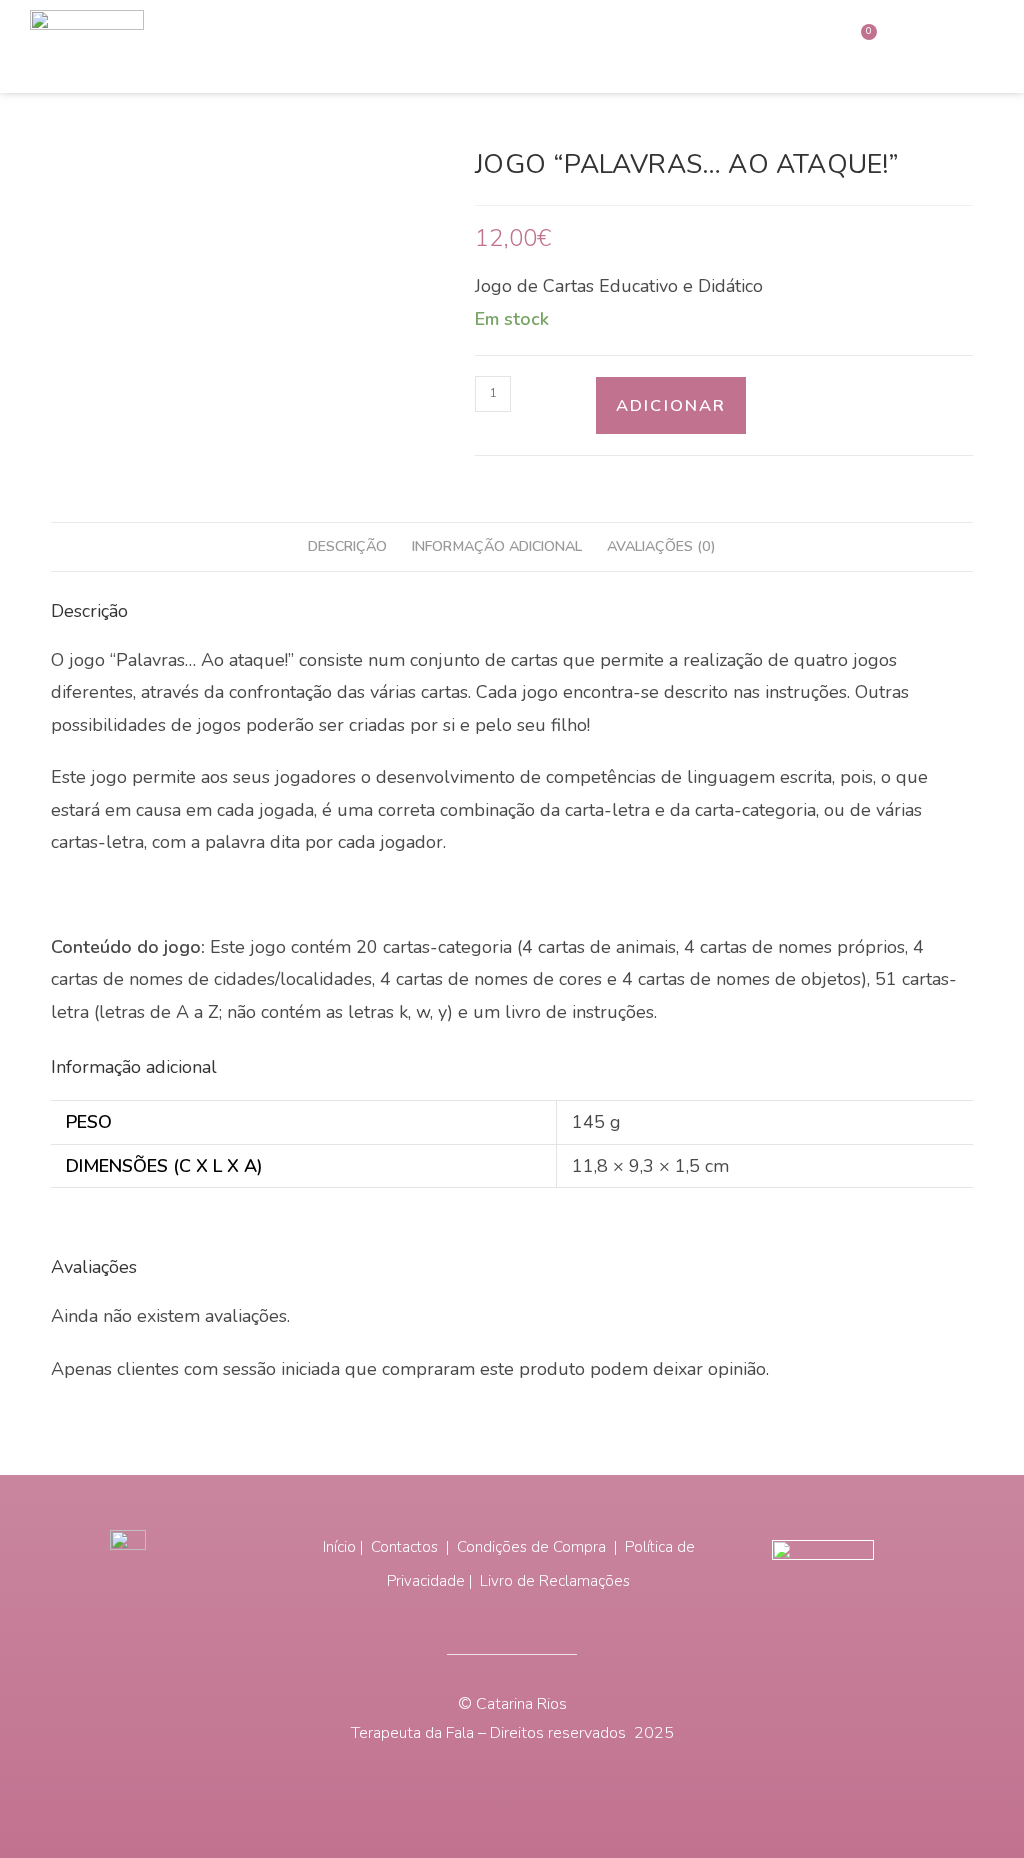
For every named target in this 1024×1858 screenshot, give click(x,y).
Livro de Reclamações (555, 1581)
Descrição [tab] (347, 546)
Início (339, 1547)
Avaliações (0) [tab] (661, 546)
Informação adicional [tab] (497, 546)
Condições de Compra (533, 1547)
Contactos (406, 1547)
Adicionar (671, 405)
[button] (937, 47)
